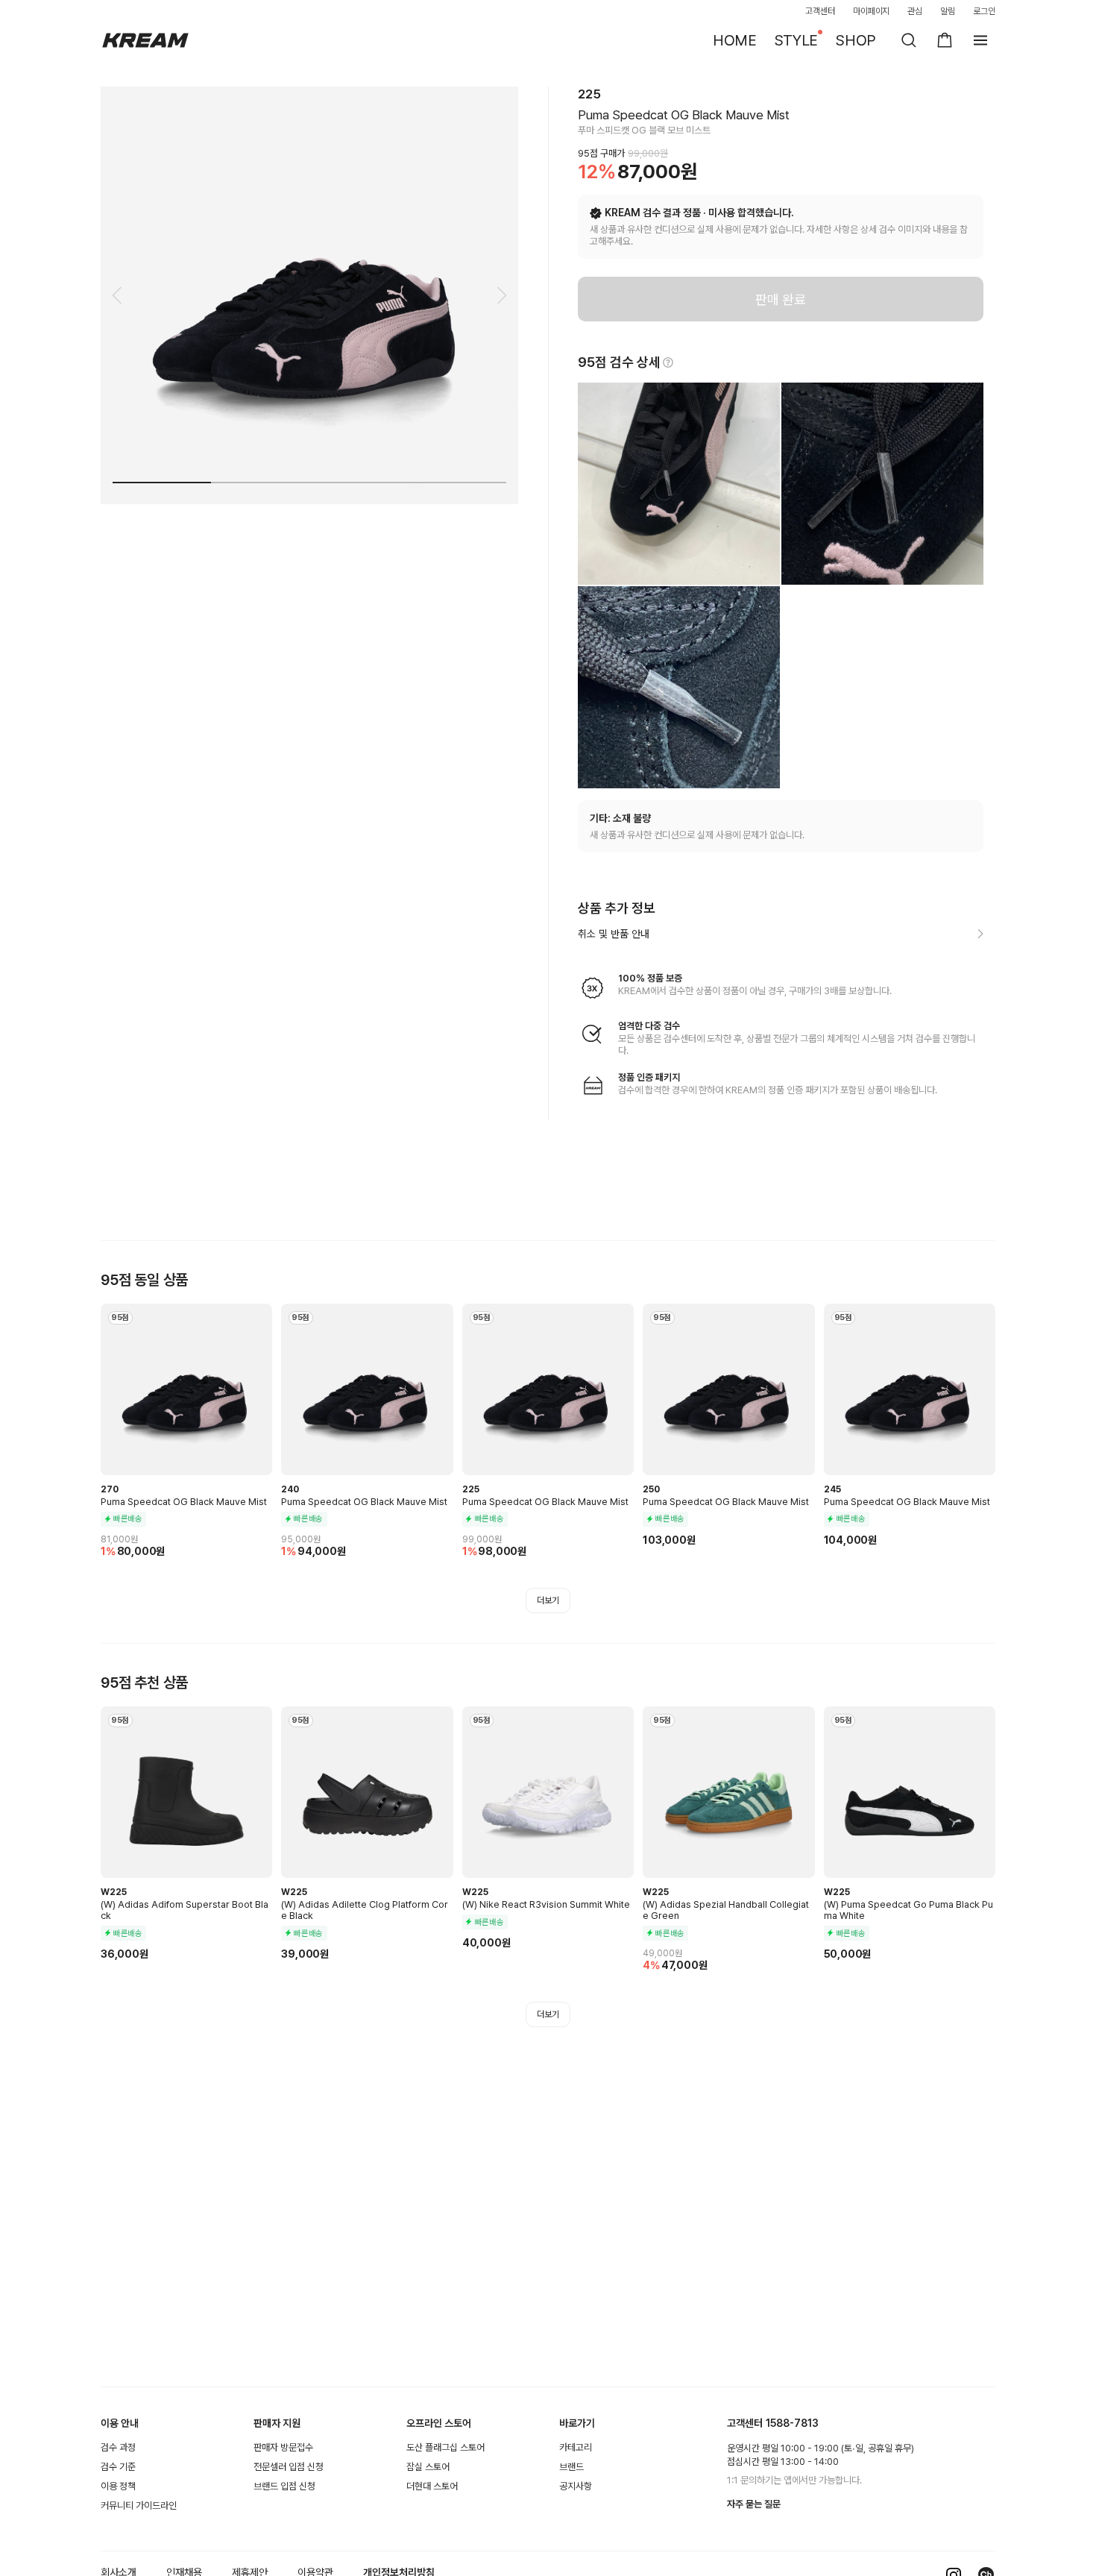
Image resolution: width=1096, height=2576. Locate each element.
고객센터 (820, 11)
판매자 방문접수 (283, 2447)
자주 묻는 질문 (754, 2504)
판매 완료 (781, 299)
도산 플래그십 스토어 (445, 2447)
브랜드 (571, 2467)
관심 (915, 11)
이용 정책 (118, 2486)
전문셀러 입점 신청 (289, 2467)
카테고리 (576, 2447)
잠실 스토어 (428, 2467)
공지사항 (576, 2486)
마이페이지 (872, 11)
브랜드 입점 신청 (284, 2486)
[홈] (145, 40)
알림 (948, 11)
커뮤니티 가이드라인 (139, 2506)
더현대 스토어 (432, 2486)
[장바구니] (945, 40)
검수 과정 (118, 2447)
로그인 (984, 11)
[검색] (909, 40)
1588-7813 (792, 2423)
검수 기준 (118, 2467)
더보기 (548, 1600)
